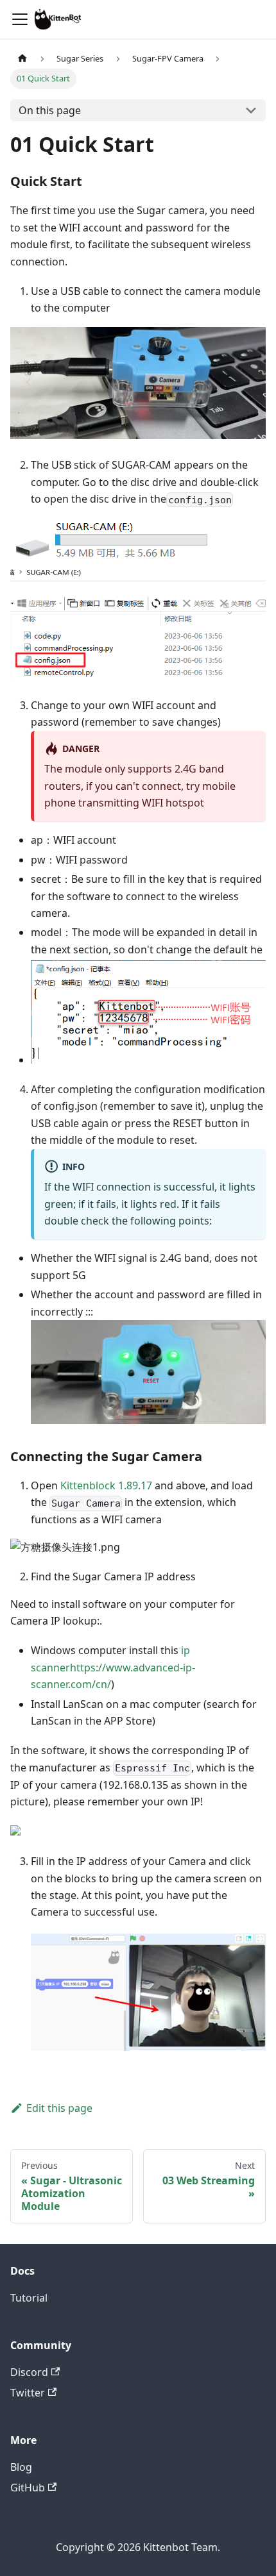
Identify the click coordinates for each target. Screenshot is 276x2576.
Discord (29, 2372)
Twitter (28, 2393)
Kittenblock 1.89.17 (106, 1485)
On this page (50, 110)
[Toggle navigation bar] (20, 19)
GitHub (28, 2488)
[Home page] (22, 59)
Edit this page (59, 2108)
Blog (21, 2467)
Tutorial (29, 2298)
